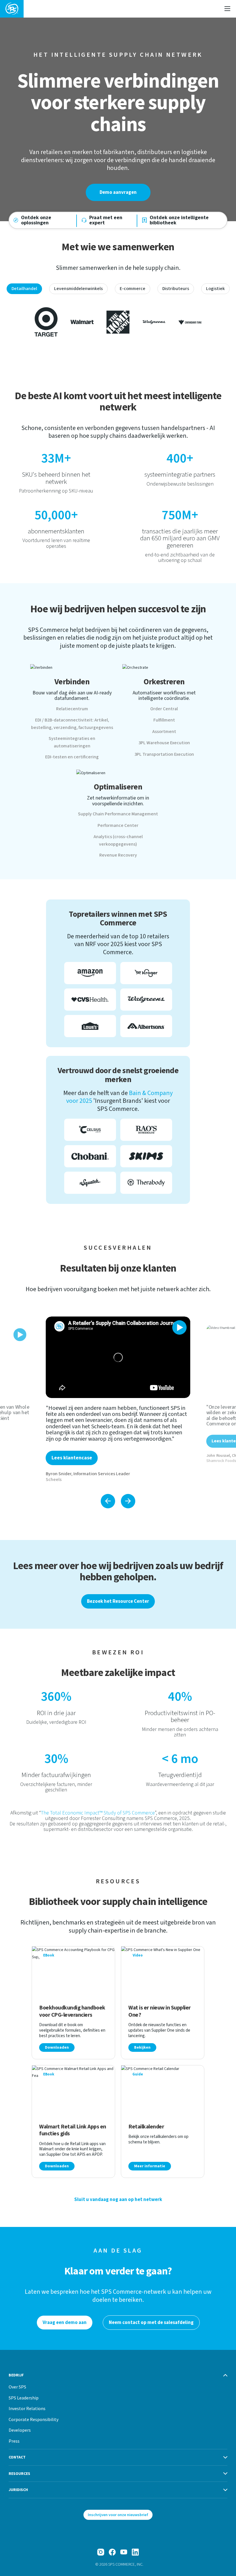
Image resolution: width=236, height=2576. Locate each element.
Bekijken (142, 2047)
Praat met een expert (106, 220)
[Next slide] (128, 1501)
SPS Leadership (24, 2398)
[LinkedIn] (135, 2552)
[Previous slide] (108, 1501)
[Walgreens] (154, 322)
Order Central (164, 709)
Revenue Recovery (118, 855)
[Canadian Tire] (190, 322)
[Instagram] (101, 2552)
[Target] (46, 322)
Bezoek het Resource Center (118, 1601)
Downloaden (57, 2047)
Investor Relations (27, 2408)
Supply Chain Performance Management (118, 814)
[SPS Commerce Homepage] (12, 9)
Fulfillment (164, 720)
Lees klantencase (72, 1458)
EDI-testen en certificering (72, 757)
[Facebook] (112, 2552)
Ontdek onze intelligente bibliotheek (179, 220)
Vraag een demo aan (65, 2323)
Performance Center (118, 825)
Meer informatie (150, 2166)
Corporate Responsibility (34, 2419)
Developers (20, 2430)
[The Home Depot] (118, 322)
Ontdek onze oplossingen (36, 220)
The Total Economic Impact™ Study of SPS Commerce (98, 1813)
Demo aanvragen (118, 192)
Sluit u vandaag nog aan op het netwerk (118, 2200)
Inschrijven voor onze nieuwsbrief (118, 2515)
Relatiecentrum (72, 709)
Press (14, 2441)
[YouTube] (124, 2552)
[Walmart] (82, 322)
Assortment (164, 732)
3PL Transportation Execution (164, 754)
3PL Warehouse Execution (164, 743)
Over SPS (17, 2387)
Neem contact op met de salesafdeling (151, 2323)
